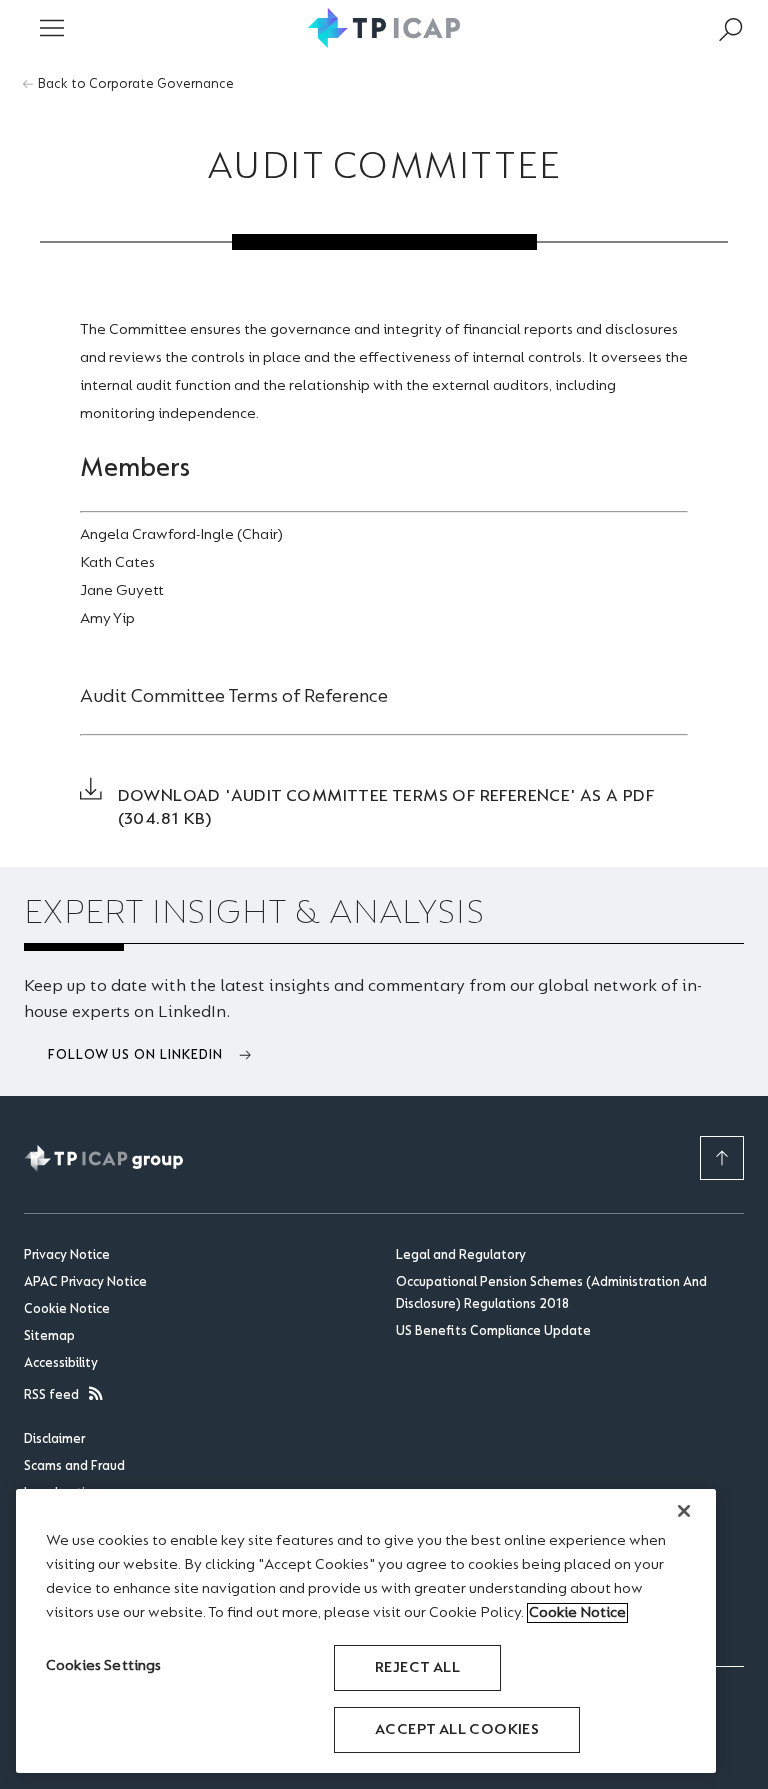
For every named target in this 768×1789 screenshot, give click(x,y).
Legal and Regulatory (461, 1256)
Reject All (417, 1668)
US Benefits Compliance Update (493, 1332)
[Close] (684, 1511)
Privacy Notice (67, 1256)
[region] (366, 1631)
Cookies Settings (104, 1666)
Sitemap (49, 1337)
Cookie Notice (67, 1310)
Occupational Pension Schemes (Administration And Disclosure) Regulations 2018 (551, 1294)
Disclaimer (54, 1440)
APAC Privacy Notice (85, 1283)
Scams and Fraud (74, 1467)
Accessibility (61, 1364)
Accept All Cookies (457, 1730)
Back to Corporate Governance (136, 85)
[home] (384, 28)
